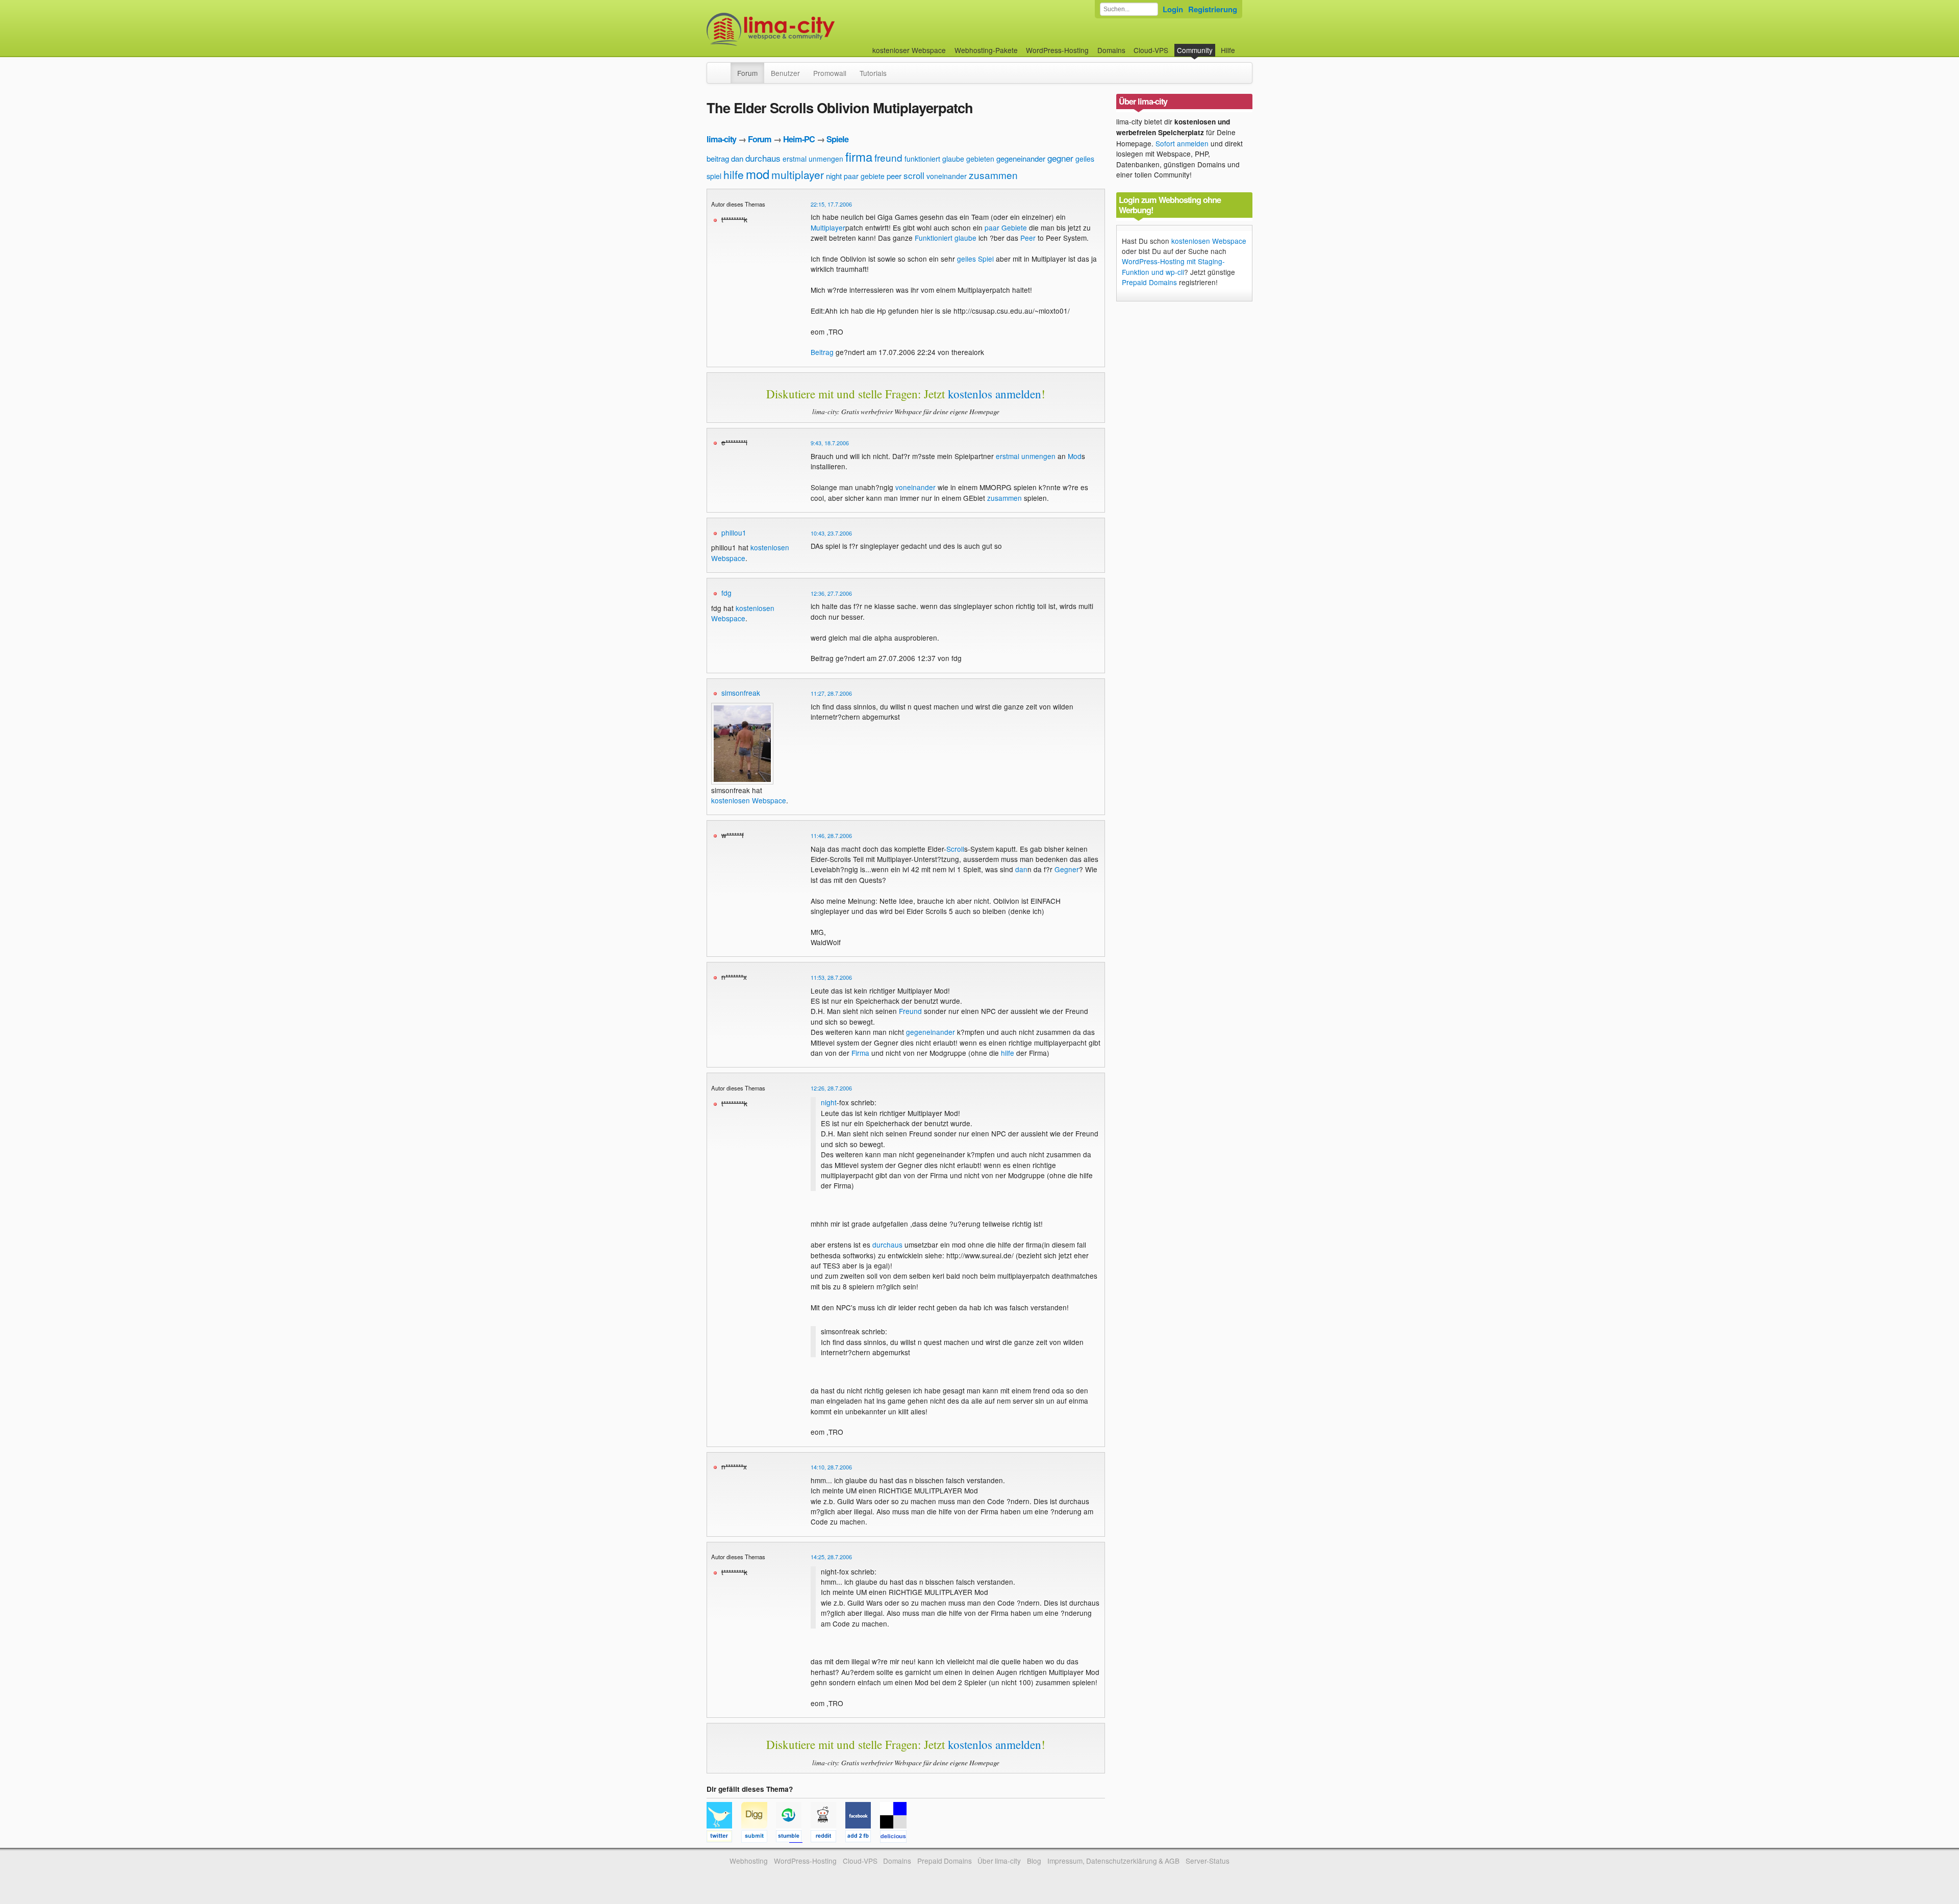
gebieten (980, 159)
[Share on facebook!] (863, 1838)
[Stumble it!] (793, 1838)
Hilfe (1228, 50)
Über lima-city (999, 1861)
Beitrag (822, 352)
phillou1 (734, 532)
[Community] (724, 68)
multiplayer (798, 174)
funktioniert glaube (934, 159)
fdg (726, 593)
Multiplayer (828, 227)
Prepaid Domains (1149, 282)
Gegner (1067, 869)
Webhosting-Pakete (986, 50)
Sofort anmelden (1182, 143)
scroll (914, 175)
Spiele (837, 139)
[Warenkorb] (1243, 45)
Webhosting (749, 1861)
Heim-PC (799, 139)
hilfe (734, 174)
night (834, 176)
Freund (910, 1011)
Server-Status (1208, 1861)
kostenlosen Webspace (743, 613)
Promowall (830, 73)
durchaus (763, 158)
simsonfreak (741, 693)
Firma (860, 1053)
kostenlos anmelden (995, 394)
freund (888, 157)
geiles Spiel (975, 259)
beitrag (718, 158)
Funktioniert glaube (946, 238)
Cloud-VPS (1151, 50)
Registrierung (1213, 9)
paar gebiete (864, 176)
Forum (747, 73)
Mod (1075, 456)
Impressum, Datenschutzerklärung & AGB (1113, 1861)
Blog (1034, 1861)
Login (1173, 9)
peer (894, 176)
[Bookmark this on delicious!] (896, 1838)
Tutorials (873, 73)
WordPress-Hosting (1057, 50)
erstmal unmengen (813, 159)
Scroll (955, 849)
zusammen (993, 175)
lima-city (721, 139)
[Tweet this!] (724, 1838)
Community (1195, 50)
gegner (1060, 158)
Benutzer (785, 73)
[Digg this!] (759, 1838)
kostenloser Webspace (909, 50)
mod (758, 174)
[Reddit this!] (828, 1838)
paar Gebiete (1006, 227)
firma (859, 156)
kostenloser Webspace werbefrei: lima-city (809, 29)
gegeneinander (1021, 158)
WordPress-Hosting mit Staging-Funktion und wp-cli (1173, 266)
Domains (1111, 50)
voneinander (947, 176)
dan (737, 158)
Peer (1028, 238)
